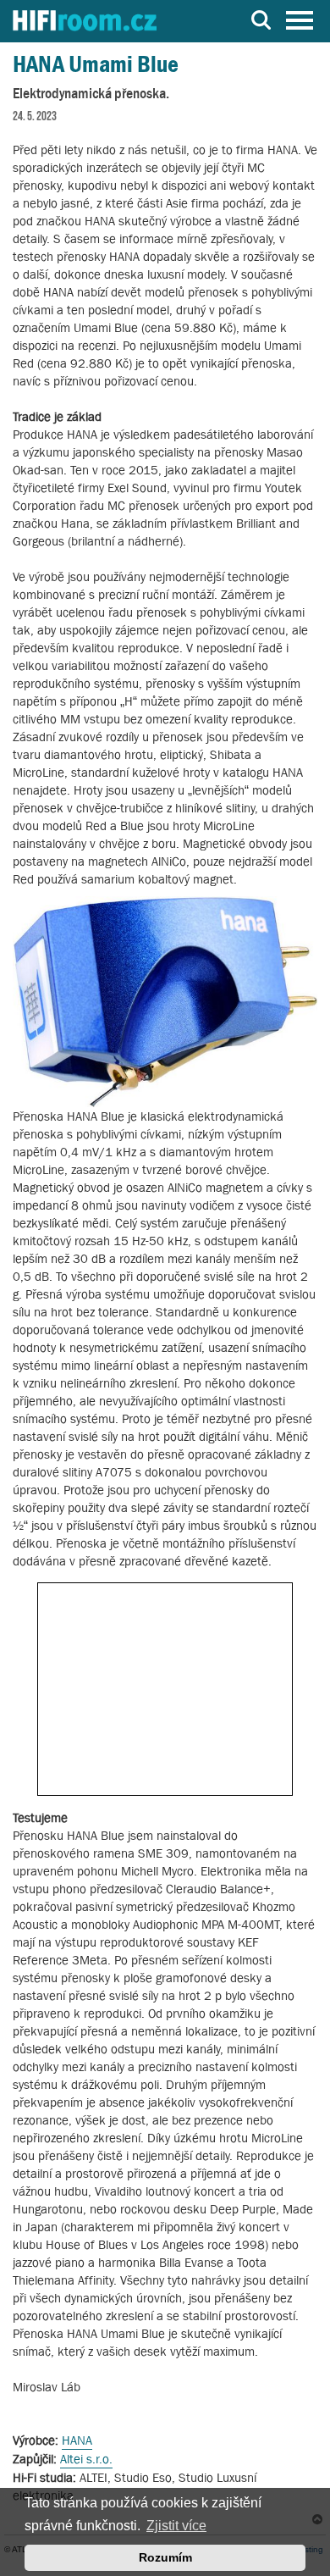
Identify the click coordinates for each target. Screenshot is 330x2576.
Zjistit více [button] (176, 2526)
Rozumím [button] (165, 2557)
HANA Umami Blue (96, 64)
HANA (77, 2440)
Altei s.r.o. (86, 2459)
